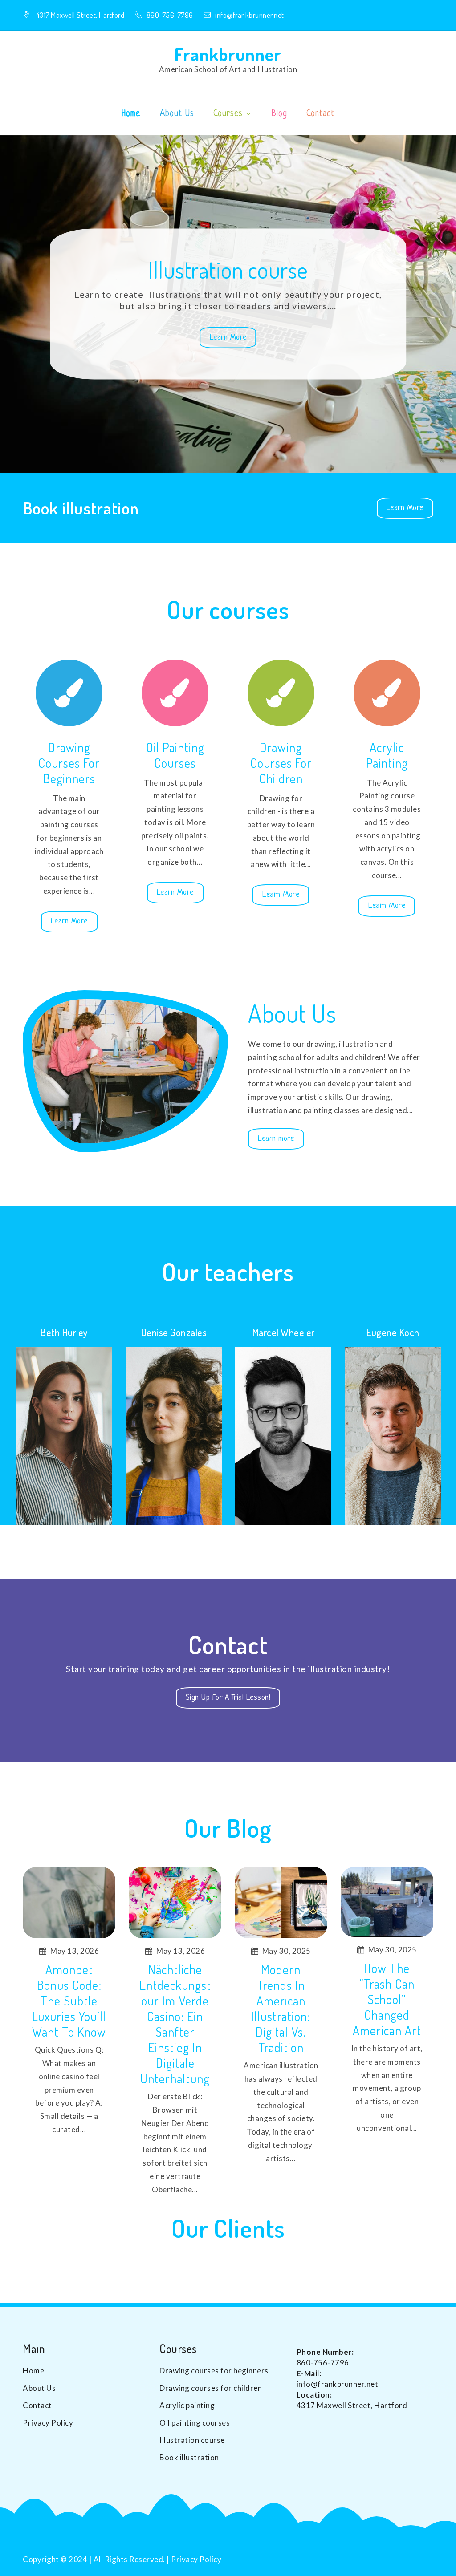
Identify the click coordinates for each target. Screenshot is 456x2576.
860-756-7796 (171, 15)
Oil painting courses (175, 755)
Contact (320, 114)
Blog (279, 114)
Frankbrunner (228, 54)
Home (131, 114)
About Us (177, 114)
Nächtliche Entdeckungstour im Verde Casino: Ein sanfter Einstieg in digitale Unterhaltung (175, 2024)
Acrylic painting (387, 755)
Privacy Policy (48, 2423)
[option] (228, 304)
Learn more (276, 1142)
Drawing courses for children (281, 763)
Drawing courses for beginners (69, 763)
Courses (228, 114)
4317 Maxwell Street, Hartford (80, 15)
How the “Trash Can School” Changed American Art (387, 1999)
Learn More (233, 341)
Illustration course (228, 269)
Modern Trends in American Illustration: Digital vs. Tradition (281, 2009)
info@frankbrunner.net (250, 15)
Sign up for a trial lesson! (233, 1697)
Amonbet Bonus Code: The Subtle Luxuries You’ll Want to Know (69, 2001)
